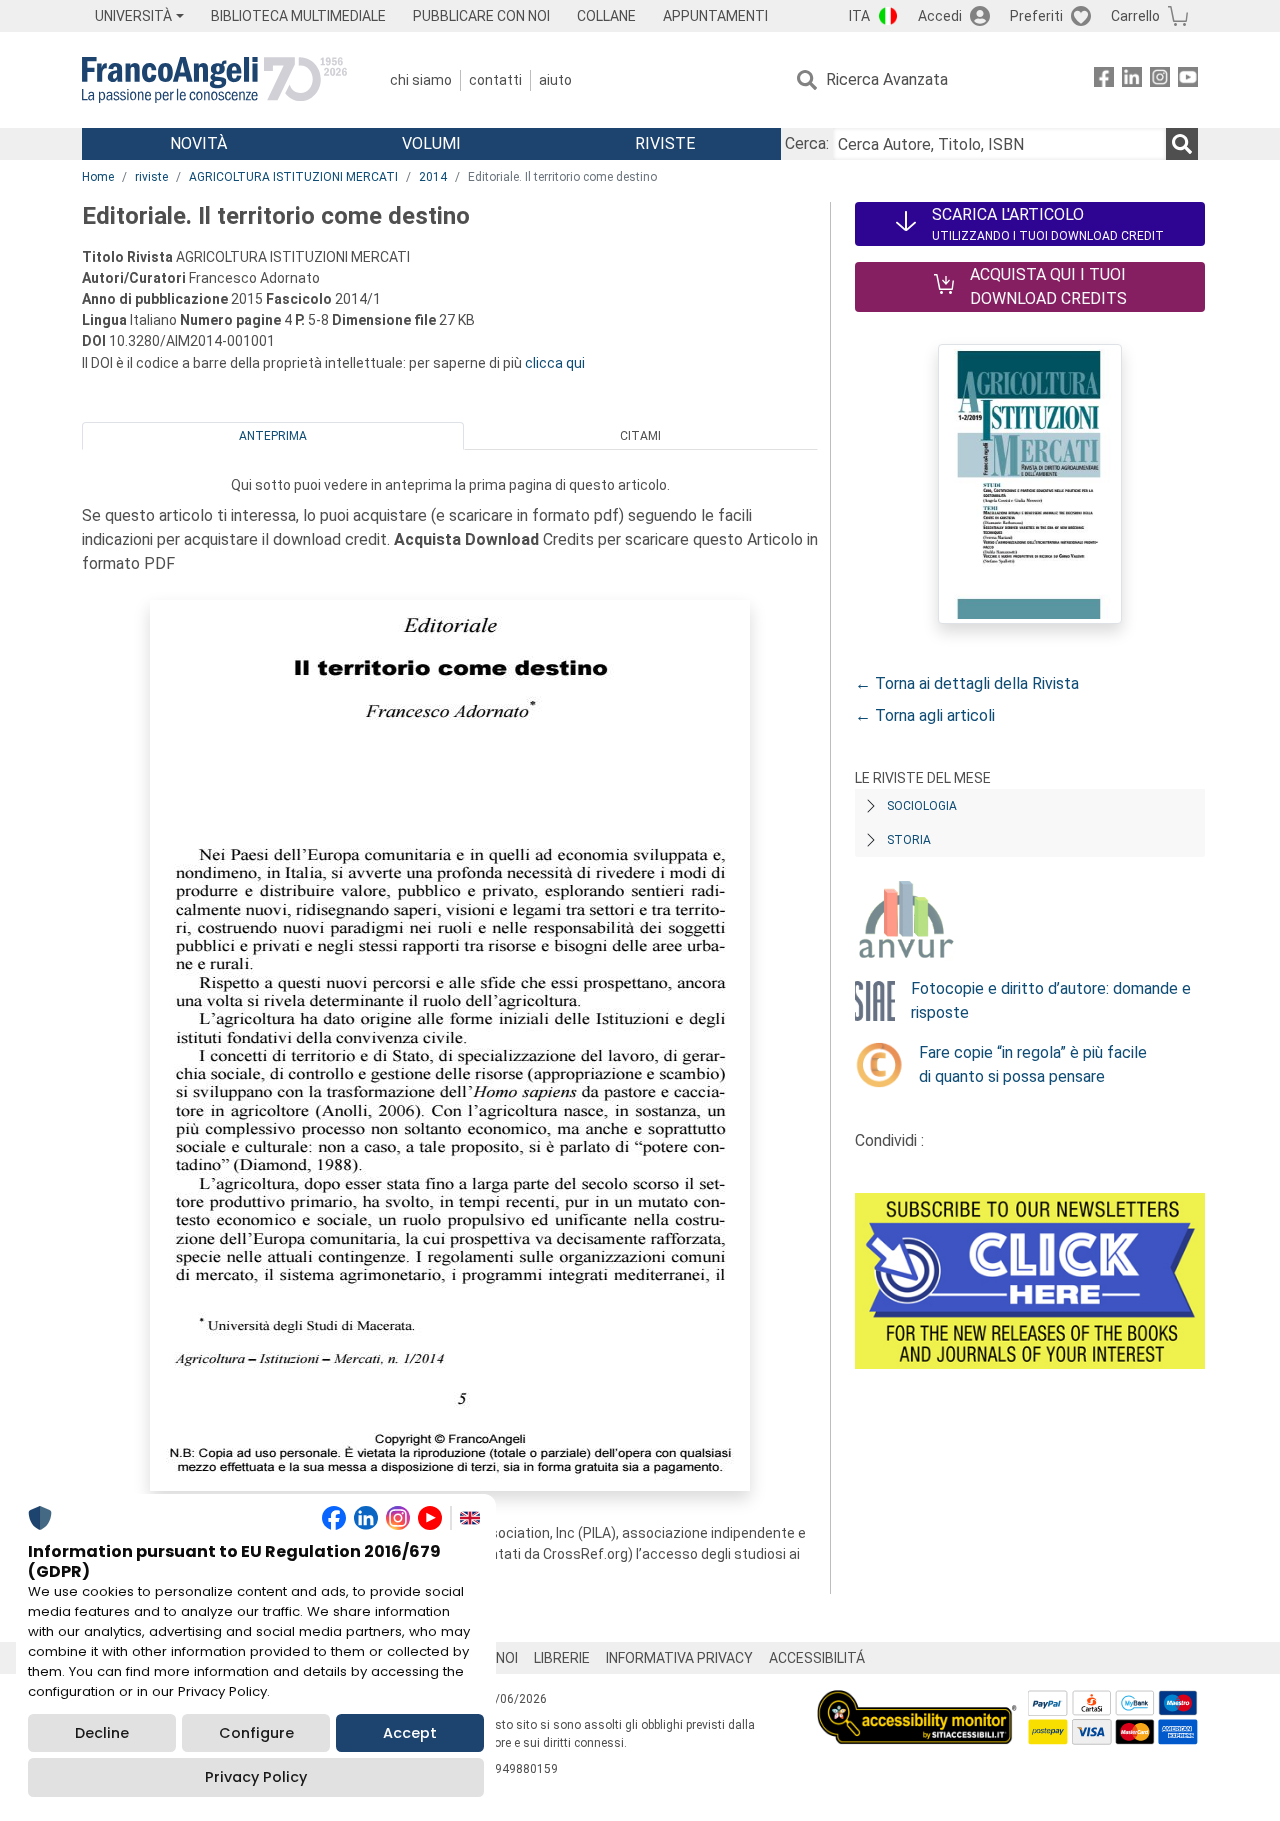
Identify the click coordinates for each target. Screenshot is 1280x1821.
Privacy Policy (256, 1777)
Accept (410, 1733)
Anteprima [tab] (273, 436)
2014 (433, 177)
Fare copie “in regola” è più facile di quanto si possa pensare (1033, 1064)
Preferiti (1036, 16)
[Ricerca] (1182, 144)
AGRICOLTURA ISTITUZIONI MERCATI (293, 177)
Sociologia (922, 806)
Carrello (1135, 16)
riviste (151, 177)
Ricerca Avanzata (887, 79)
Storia (909, 840)
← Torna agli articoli (925, 715)
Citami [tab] (640, 436)
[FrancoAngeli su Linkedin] (1132, 80)
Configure (256, 1733)
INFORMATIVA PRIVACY (679, 1658)
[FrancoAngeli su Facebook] (1104, 80)
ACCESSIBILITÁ (817, 1658)
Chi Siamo (421, 80)
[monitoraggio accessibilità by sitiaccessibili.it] (917, 1701)
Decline (102, 1733)
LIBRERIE (562, 1658)
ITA (859, 16)
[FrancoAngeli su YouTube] (1188, 80)
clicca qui (555, 363)
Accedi (940, 16)
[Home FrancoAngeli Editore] (214, 80)
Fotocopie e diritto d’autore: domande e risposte (1051, 1000)
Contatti (495, 80)
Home (98, 177)
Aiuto (555, 80)
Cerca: (807, 143)
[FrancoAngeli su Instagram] (1160, 80)
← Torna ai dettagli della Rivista (967, 683)
